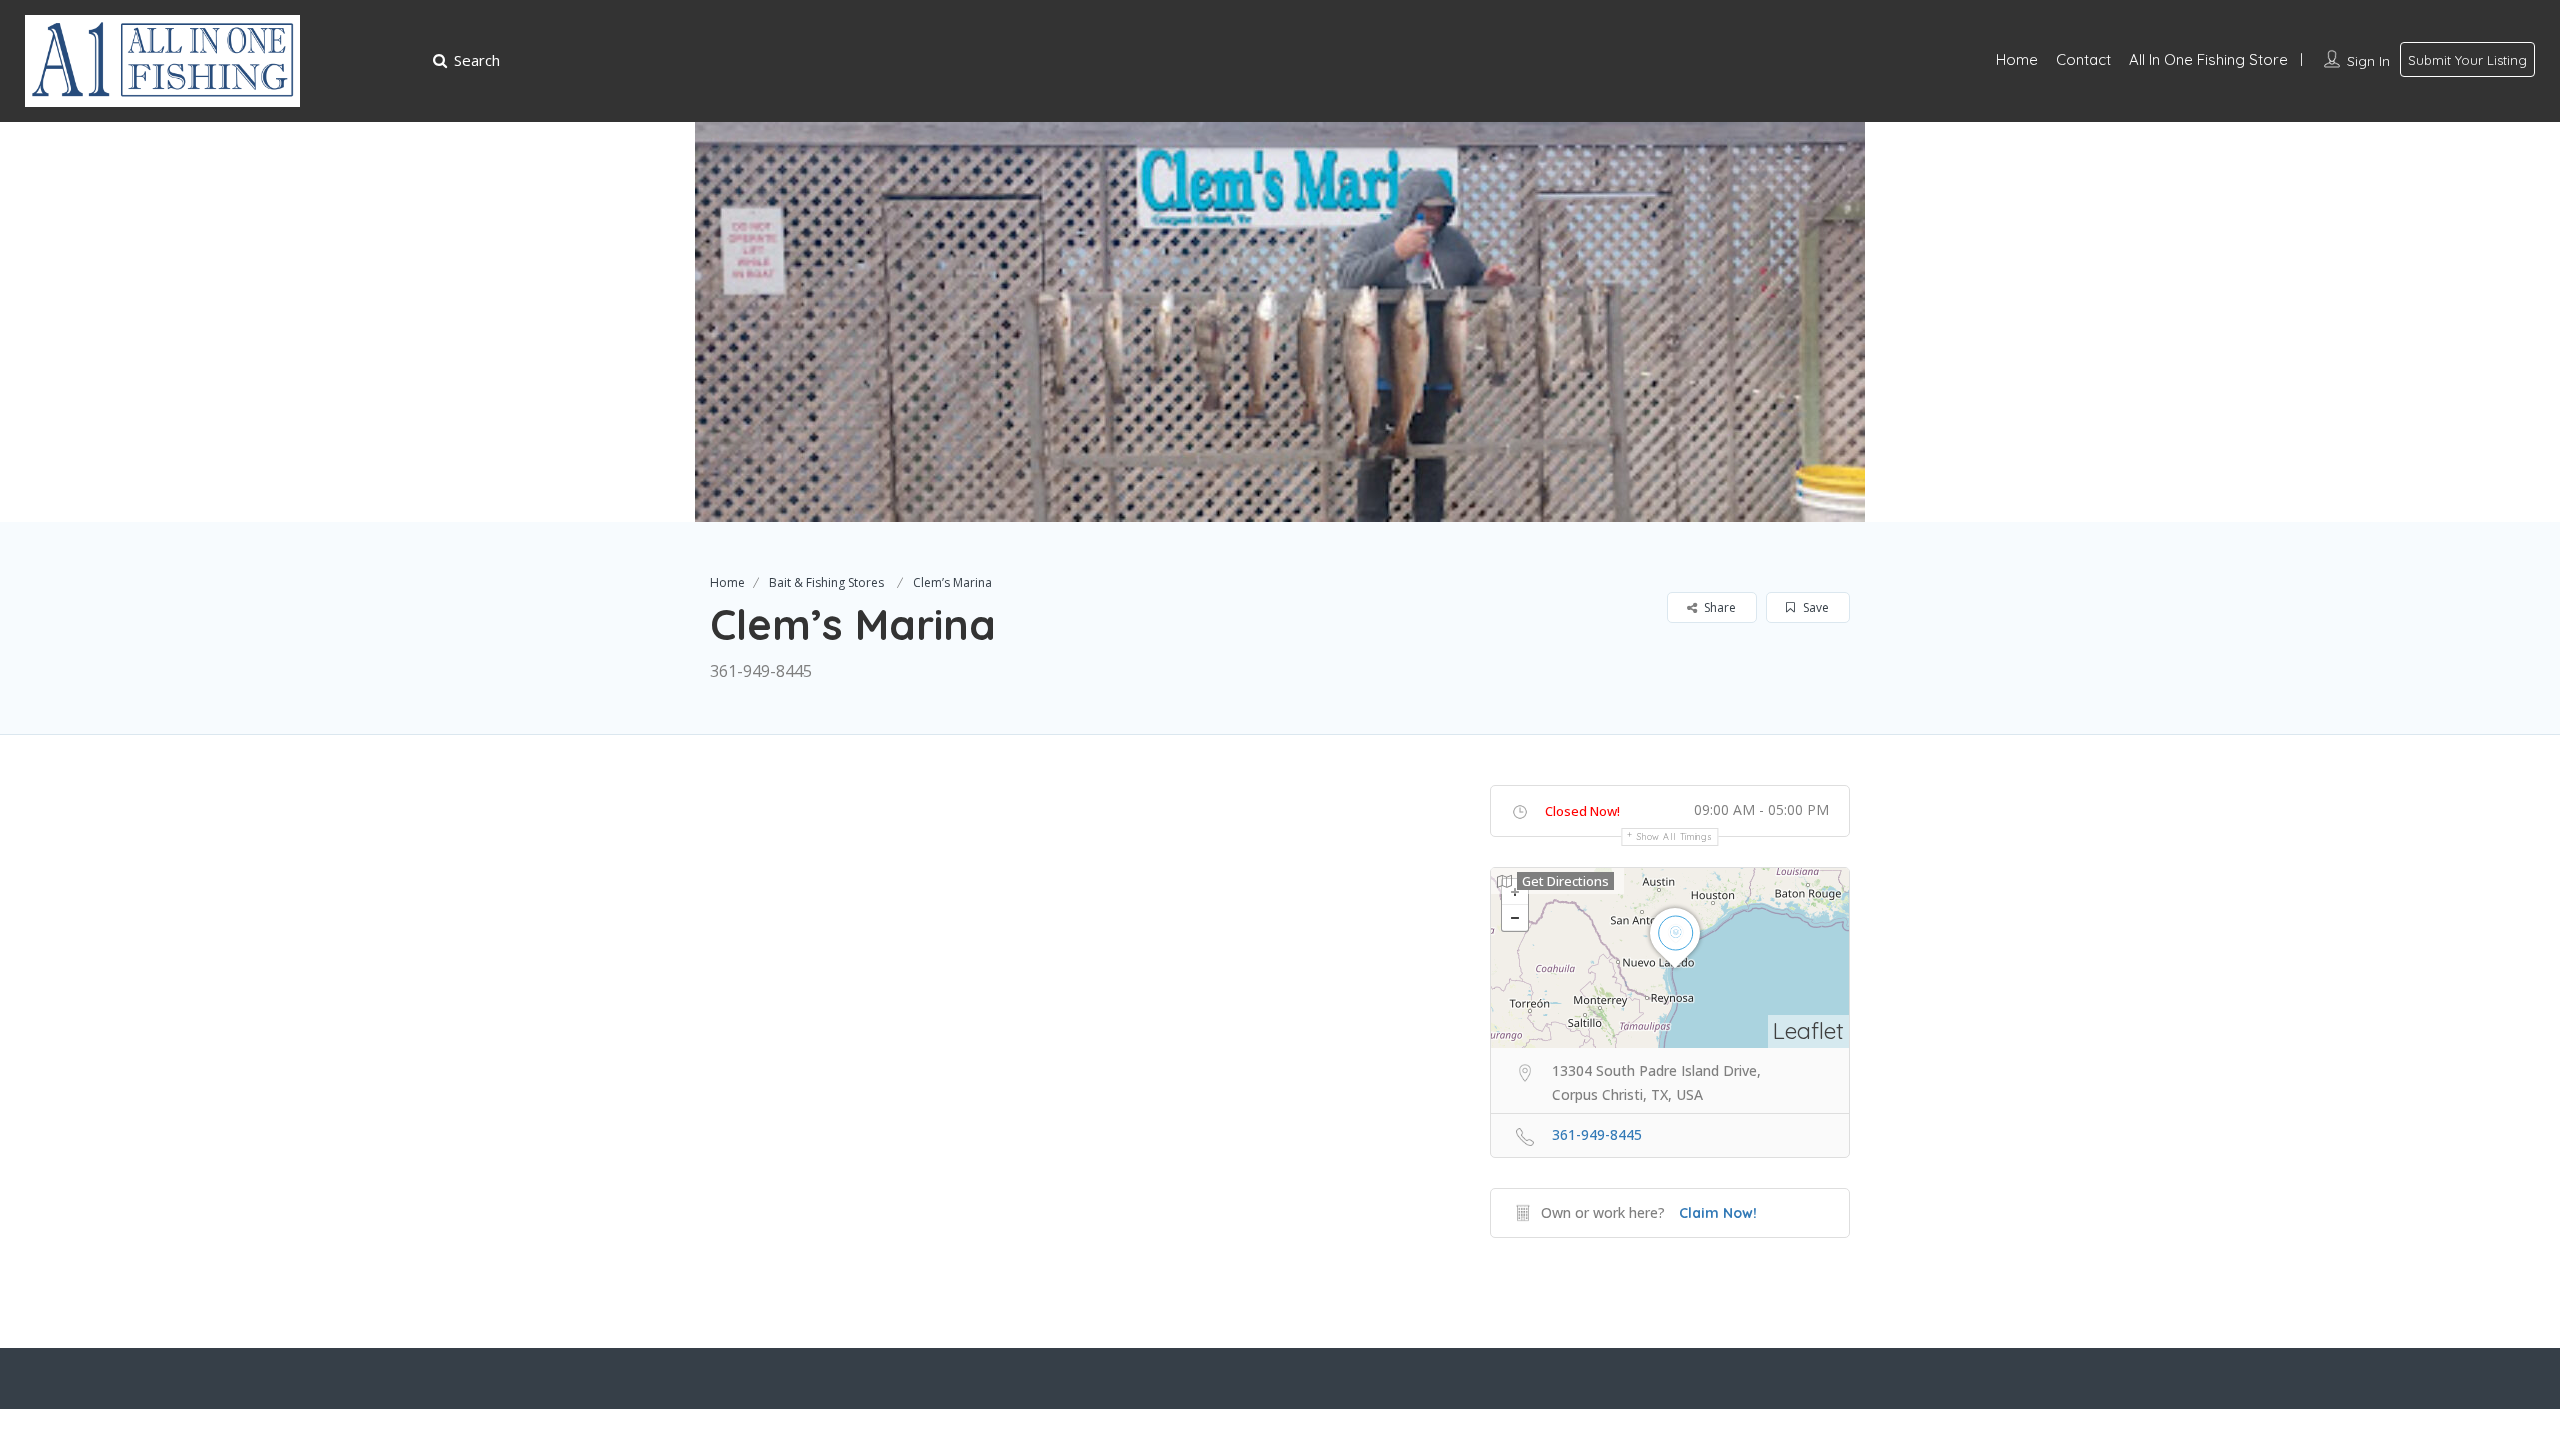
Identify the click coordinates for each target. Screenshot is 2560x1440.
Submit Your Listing (2467, 60)
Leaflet (1808, 1030)
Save (1814, 607)
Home (2017, 59)
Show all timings (1674, 836)
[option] (1280, 322)
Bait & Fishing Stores (826, 582)
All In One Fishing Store (2208, 59)
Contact (2083, 59)
